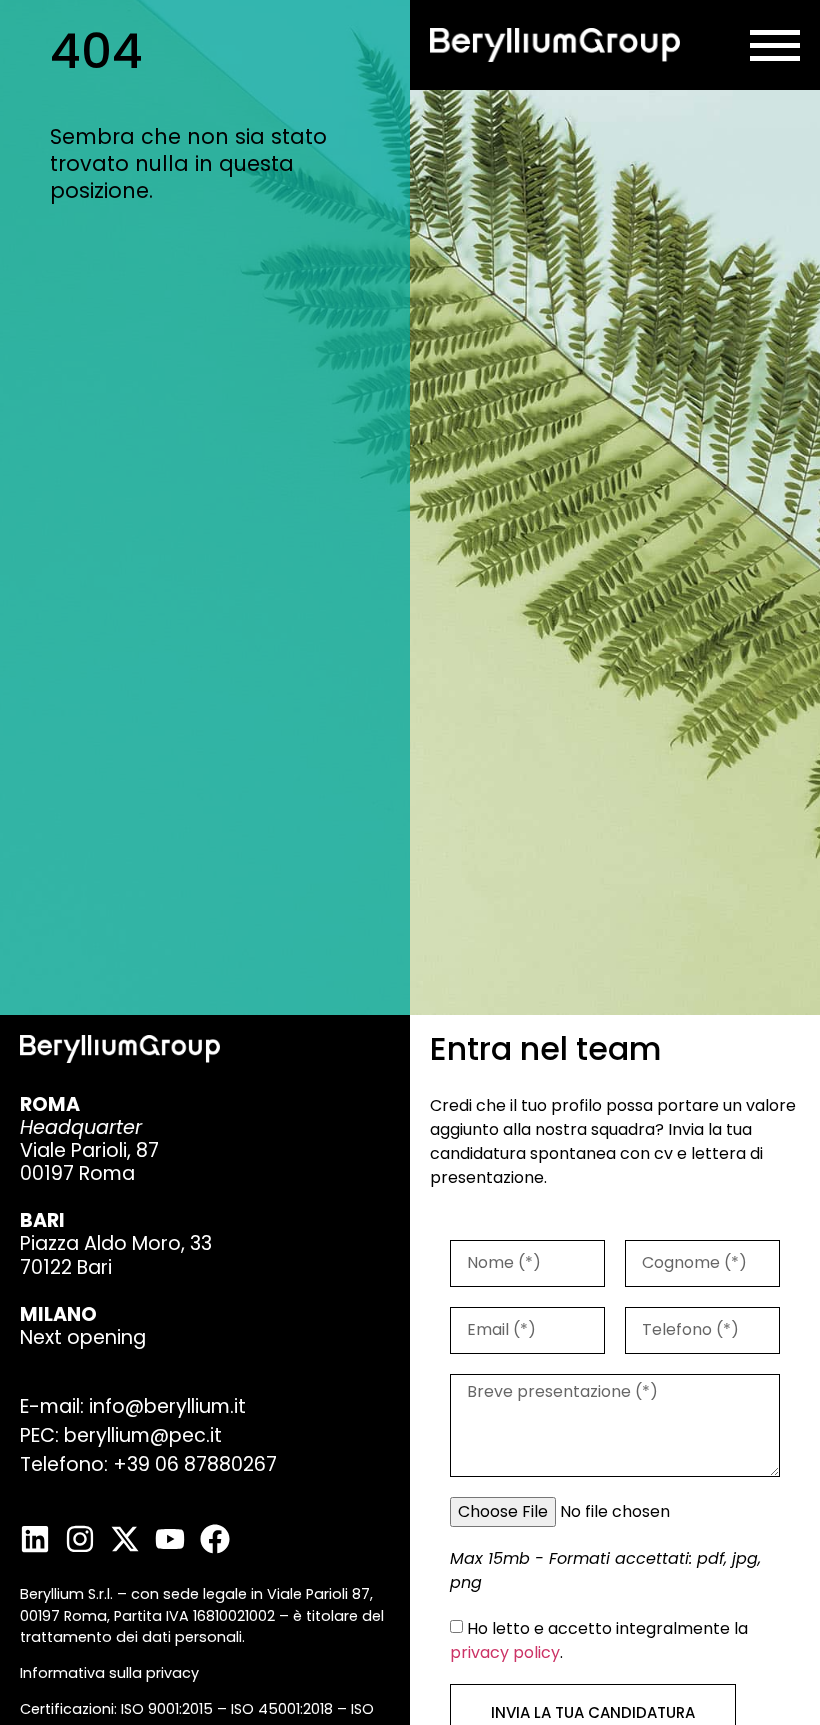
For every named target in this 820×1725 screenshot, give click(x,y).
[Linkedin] (35, 1539)
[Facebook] (215, 1539)
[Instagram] (80, 1539)
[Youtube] (170, 1539)
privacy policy (505, 1652)
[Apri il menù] (775, 45)
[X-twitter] (125, 1539)
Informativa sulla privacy (109, 1673)
